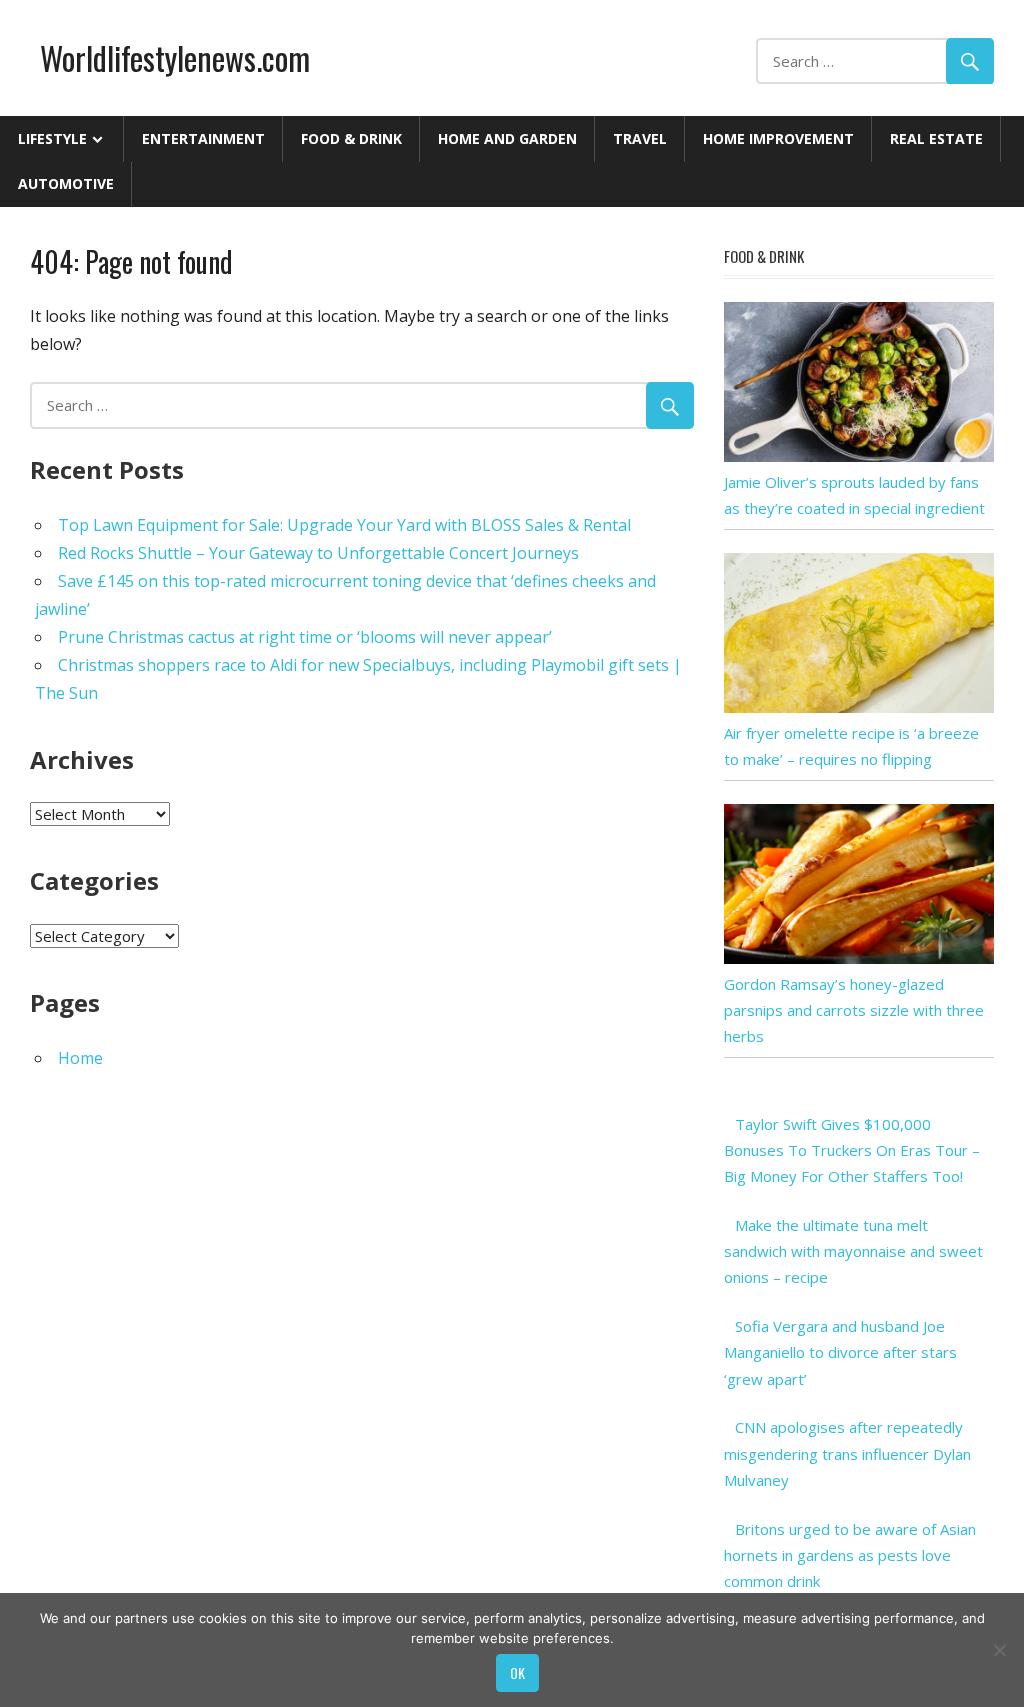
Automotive (66, 183)
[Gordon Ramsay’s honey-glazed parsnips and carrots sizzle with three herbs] (859, 958)
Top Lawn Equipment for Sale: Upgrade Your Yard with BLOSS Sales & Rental (344, 525)
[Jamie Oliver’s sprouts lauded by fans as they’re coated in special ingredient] (859, 456)
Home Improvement (778, 138)
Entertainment (203, 138)
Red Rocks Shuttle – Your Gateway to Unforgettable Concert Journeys (318, 553)
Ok (517, 1672)
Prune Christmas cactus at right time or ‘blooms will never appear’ (305, 637)
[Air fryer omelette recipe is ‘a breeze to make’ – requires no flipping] (859, 707)
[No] (999, 1650)
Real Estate (936, 138)
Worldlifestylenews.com (175, 57)
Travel (640, 138)
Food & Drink (351, 138)
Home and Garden (507, 138)
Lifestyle (52, 138)
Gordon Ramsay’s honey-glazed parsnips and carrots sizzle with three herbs (854, 1010)
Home (80, 1058)
